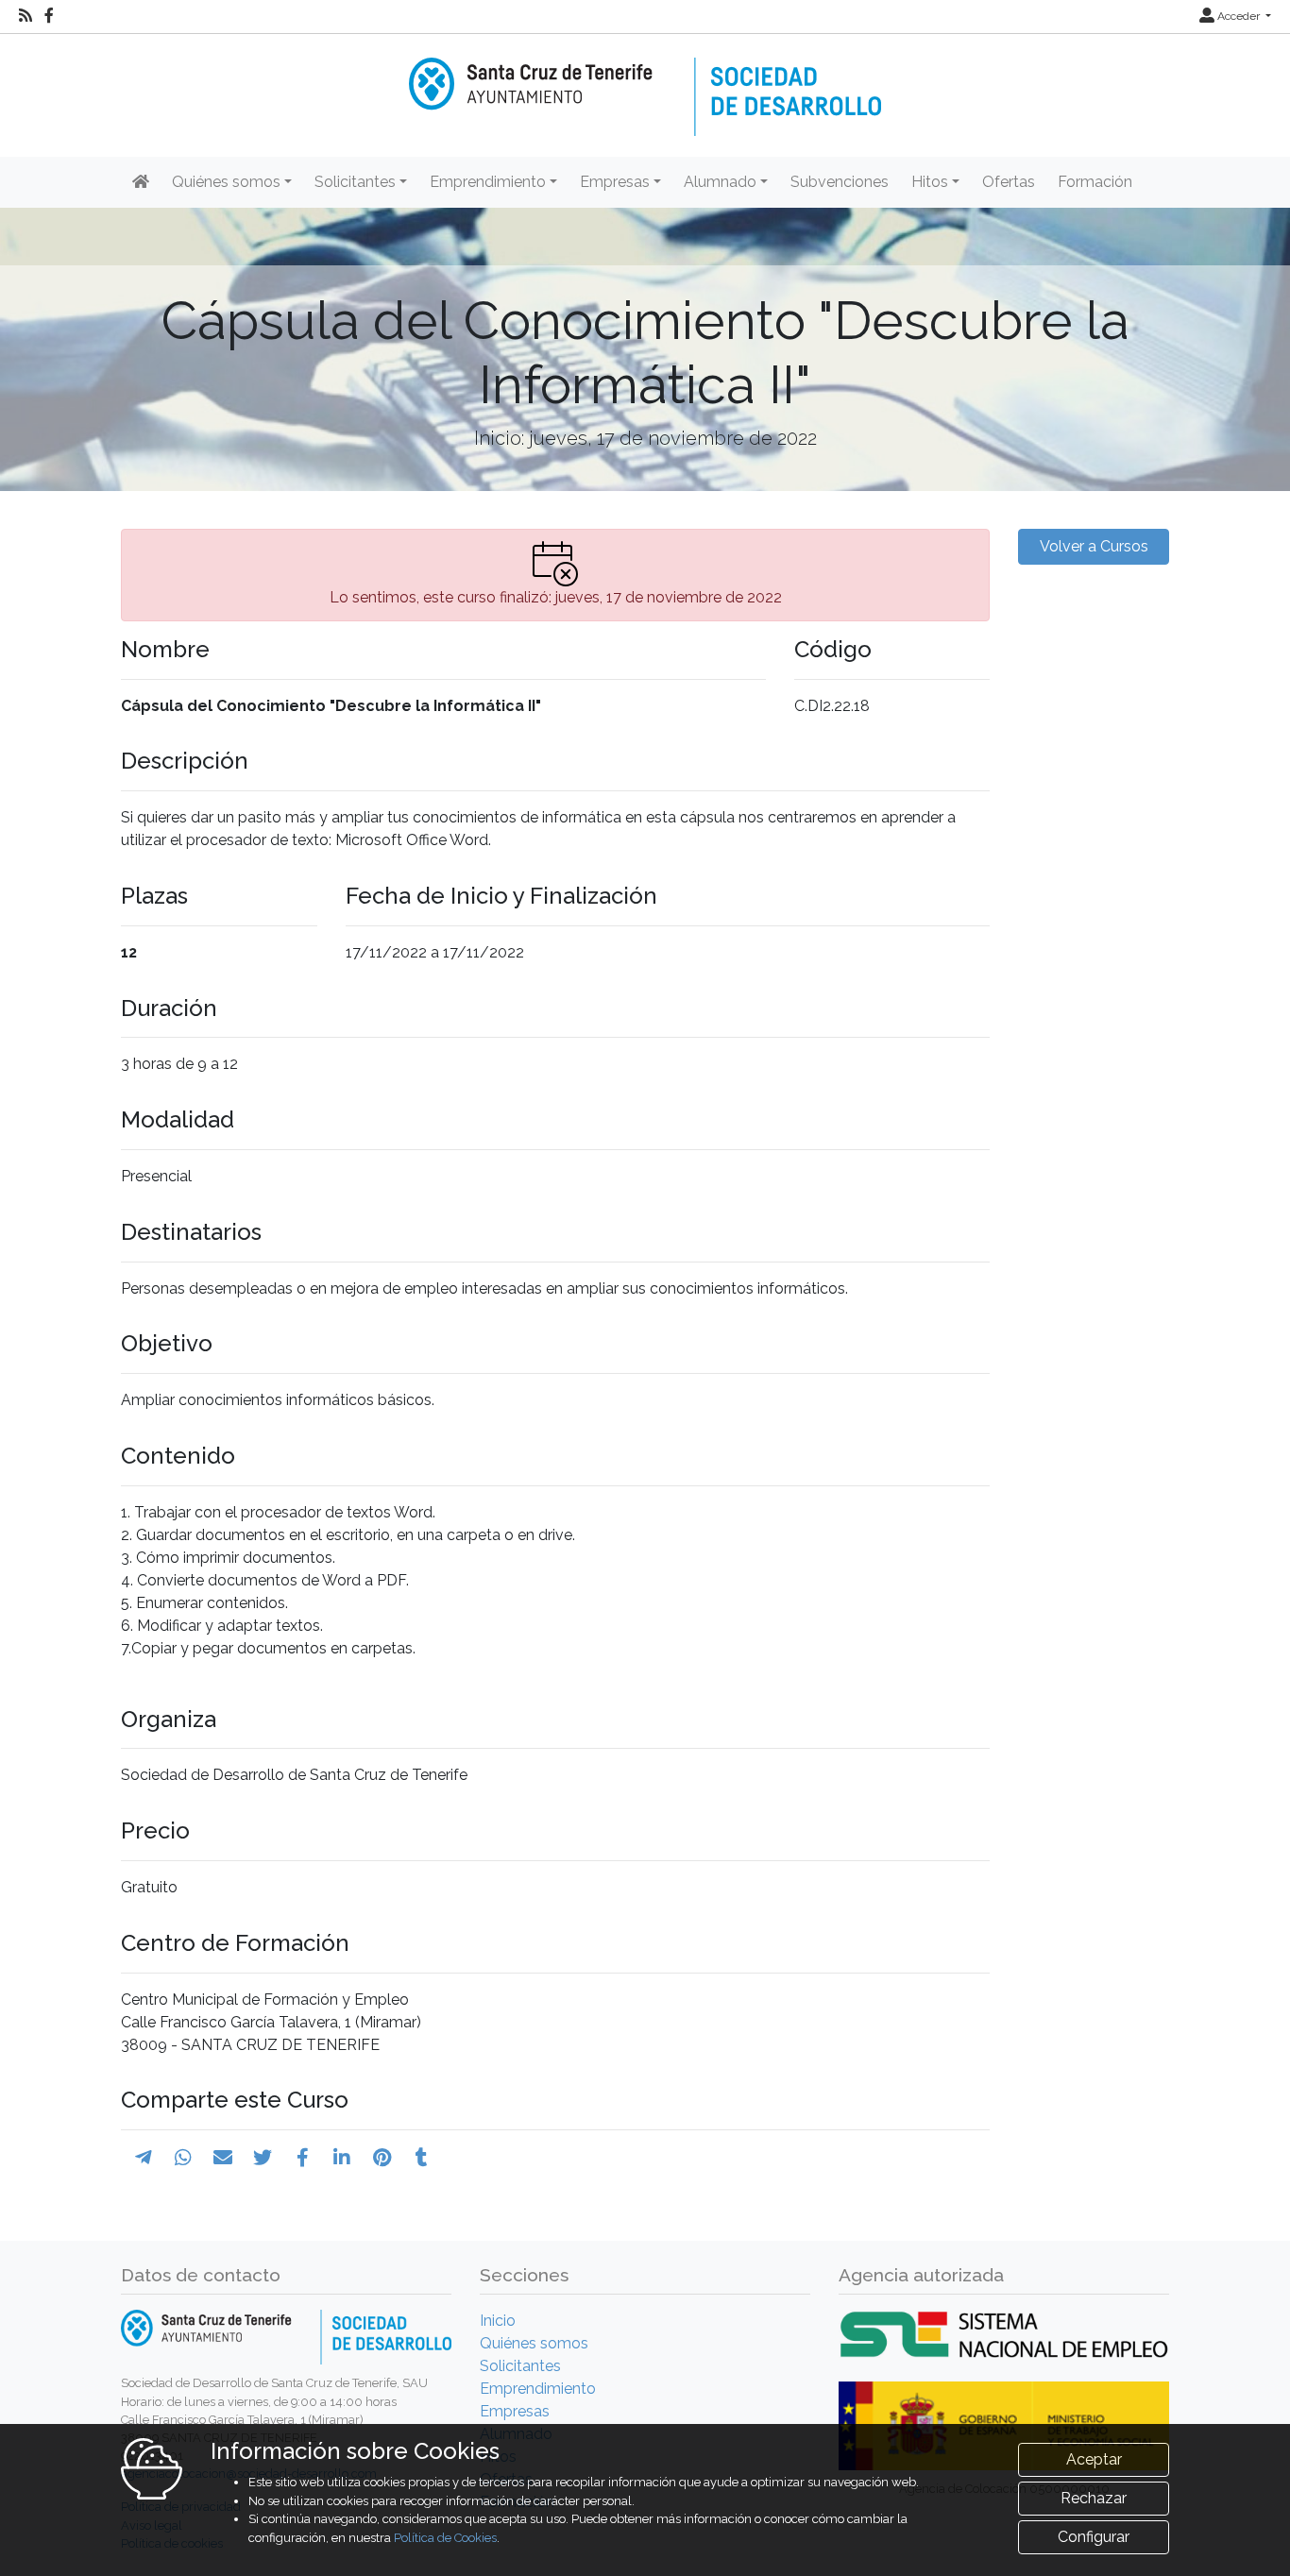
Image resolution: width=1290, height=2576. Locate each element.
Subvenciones (840, 182)
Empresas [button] (615, 182)
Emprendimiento (538, 2389)
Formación (1095, 182)
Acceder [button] (1239, 16)
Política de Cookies (445, 2538)
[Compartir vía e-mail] (223, 2158)
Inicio (498, 2321)
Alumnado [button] (720, 182)
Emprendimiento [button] (488, 182)
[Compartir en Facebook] (303, 2158)
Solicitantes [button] (355, 182)
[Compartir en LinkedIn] (342, 2158)
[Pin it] (382, 2158)
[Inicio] (645, 84)
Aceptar (1094, 2459)
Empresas (515, 2411)
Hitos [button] (930, 182)
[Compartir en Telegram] (144, 2158)
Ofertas (1009, 182)
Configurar (1094, 2537)
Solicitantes (520, 2366)
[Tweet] (263, 2158)
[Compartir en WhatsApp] (183, 2158)
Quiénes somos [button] (226, 182)
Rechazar (1094, 2498)
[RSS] (25, 16)
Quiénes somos (534, 2343)
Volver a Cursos (1094, 546)
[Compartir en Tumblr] (422, 2158)
